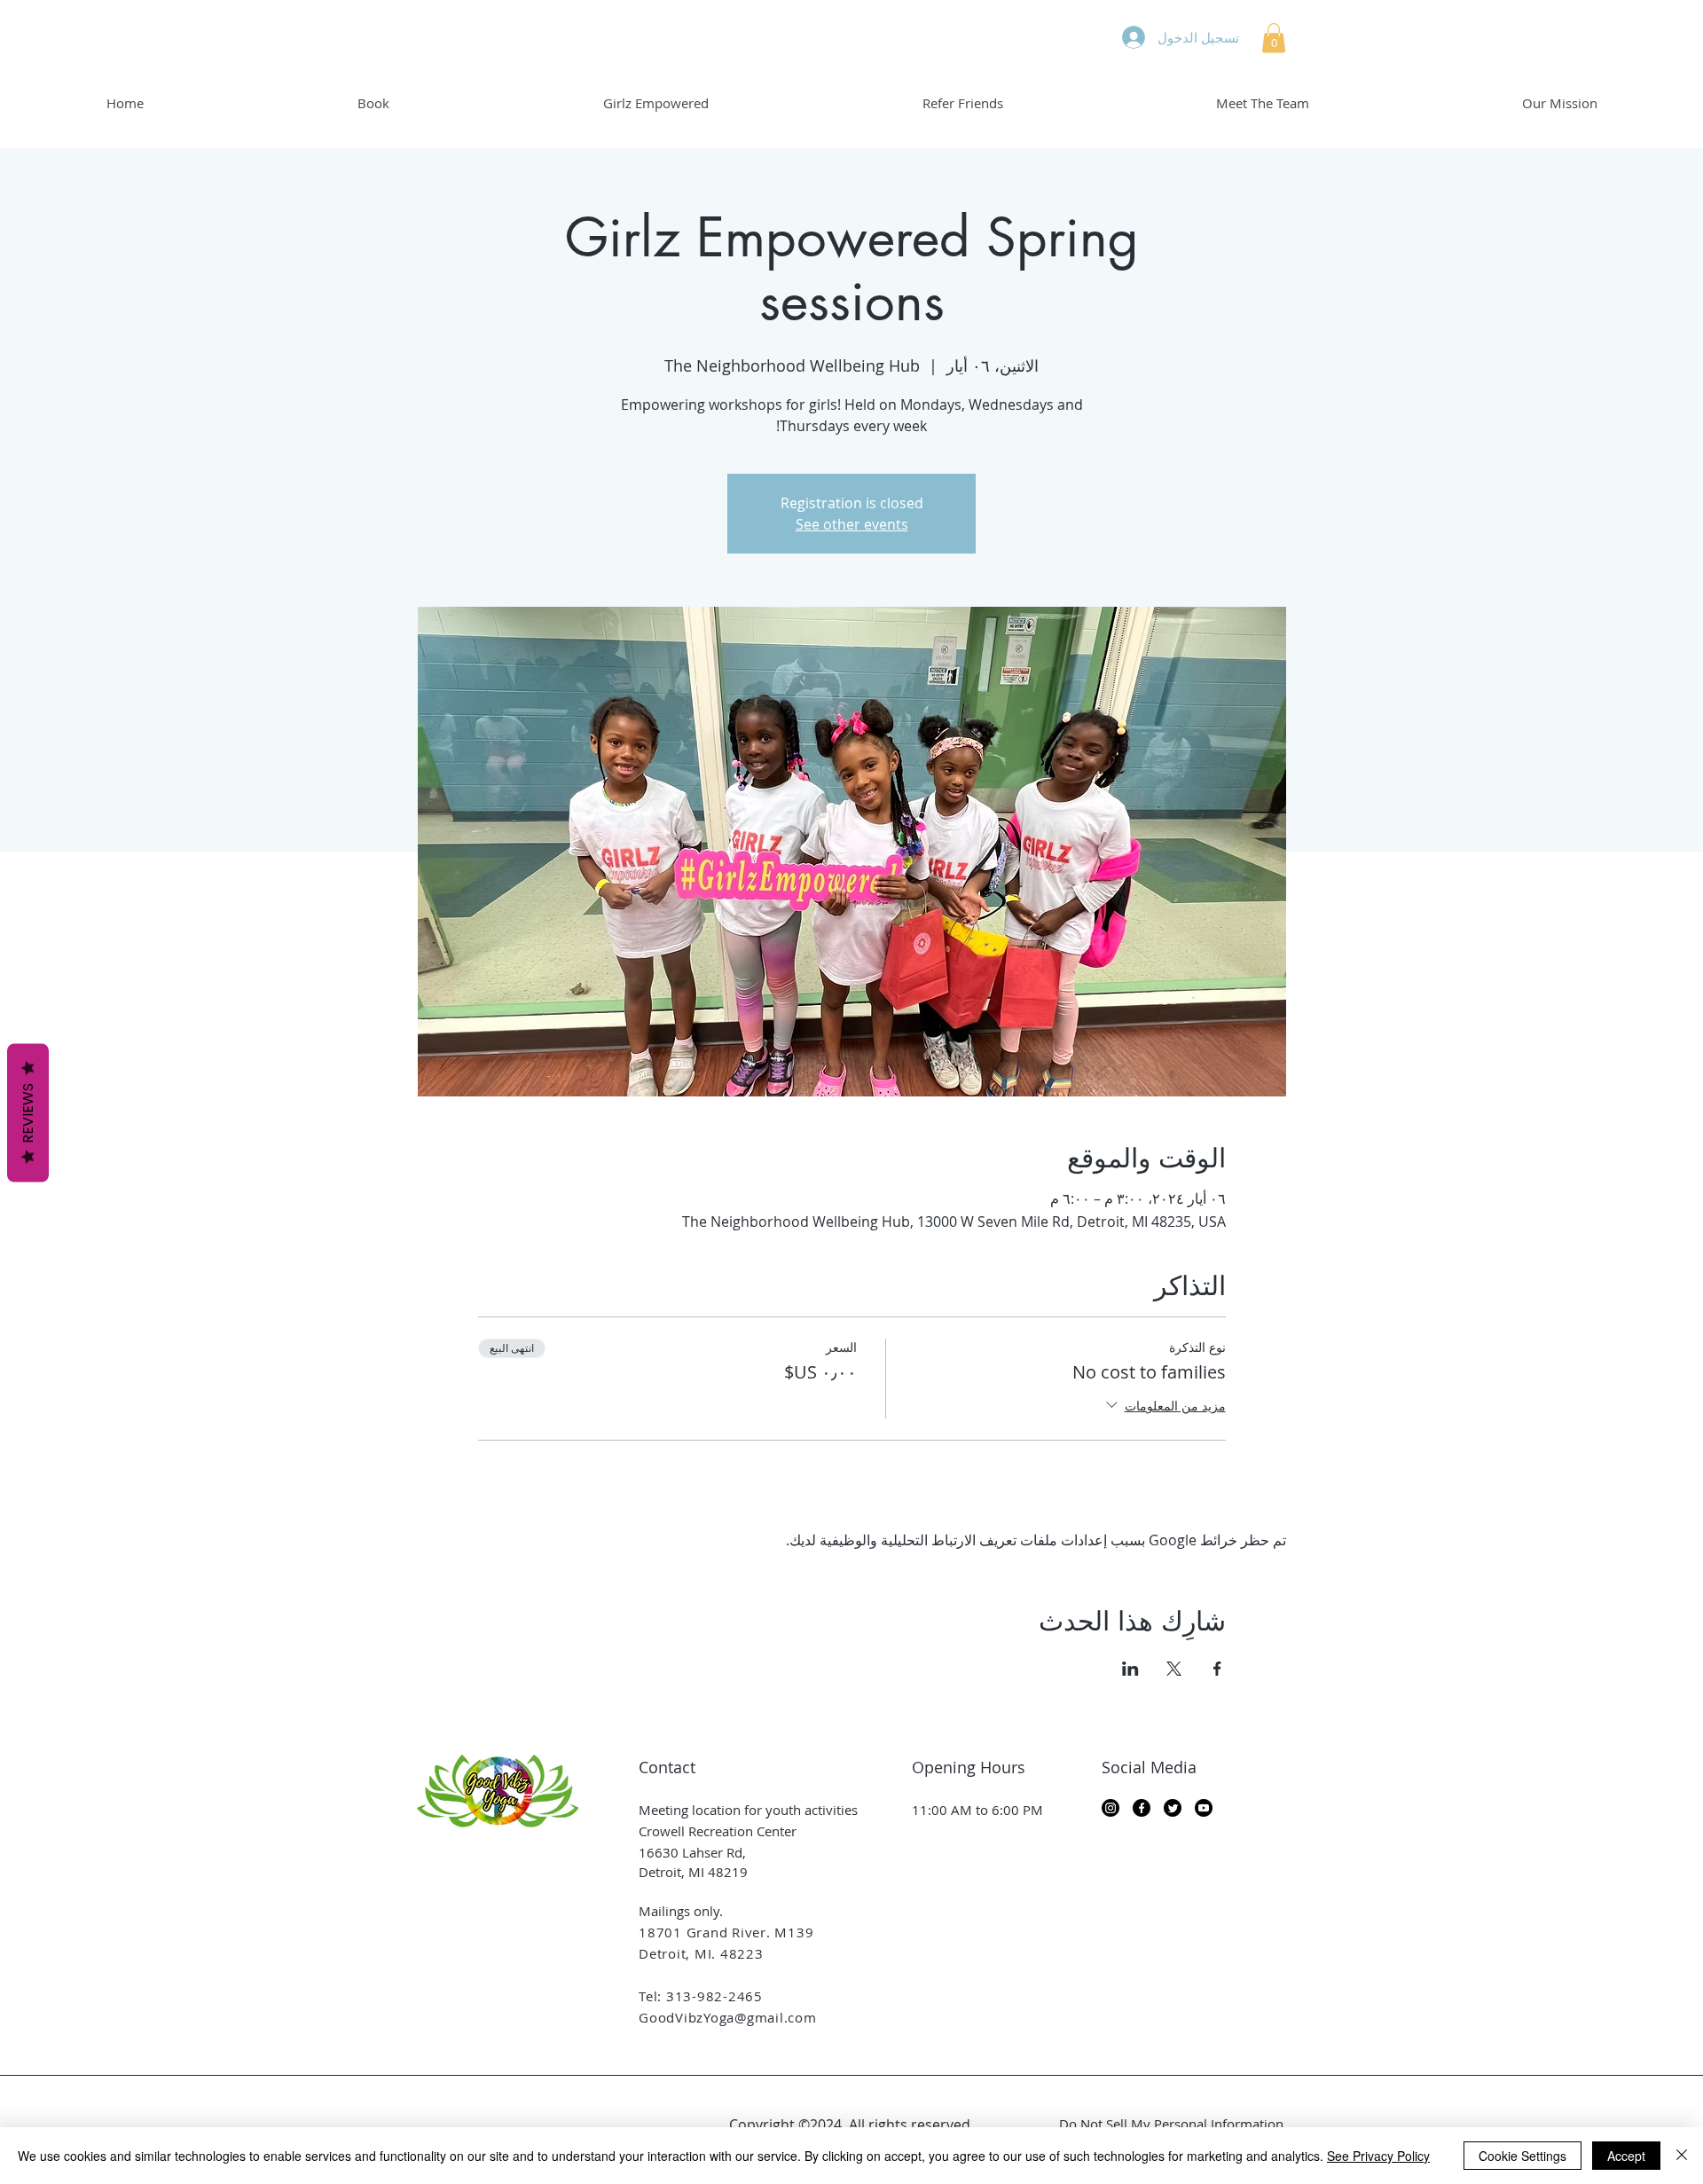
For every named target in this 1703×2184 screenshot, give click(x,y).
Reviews (28, 1113)
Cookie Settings (1522, 2156)
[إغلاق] (1682, 2156)
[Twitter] (1173, 1808)
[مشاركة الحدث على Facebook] (1217, 1669)
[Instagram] (1110, 1808)
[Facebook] (1142, 1808)
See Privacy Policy (1378, 2156)
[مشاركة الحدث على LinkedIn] (1130, 1669)
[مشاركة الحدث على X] (1174, 1669)
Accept (1626, 2156)
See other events (852, 524)
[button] (1274, 38)
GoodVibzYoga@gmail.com (728, 2017)
